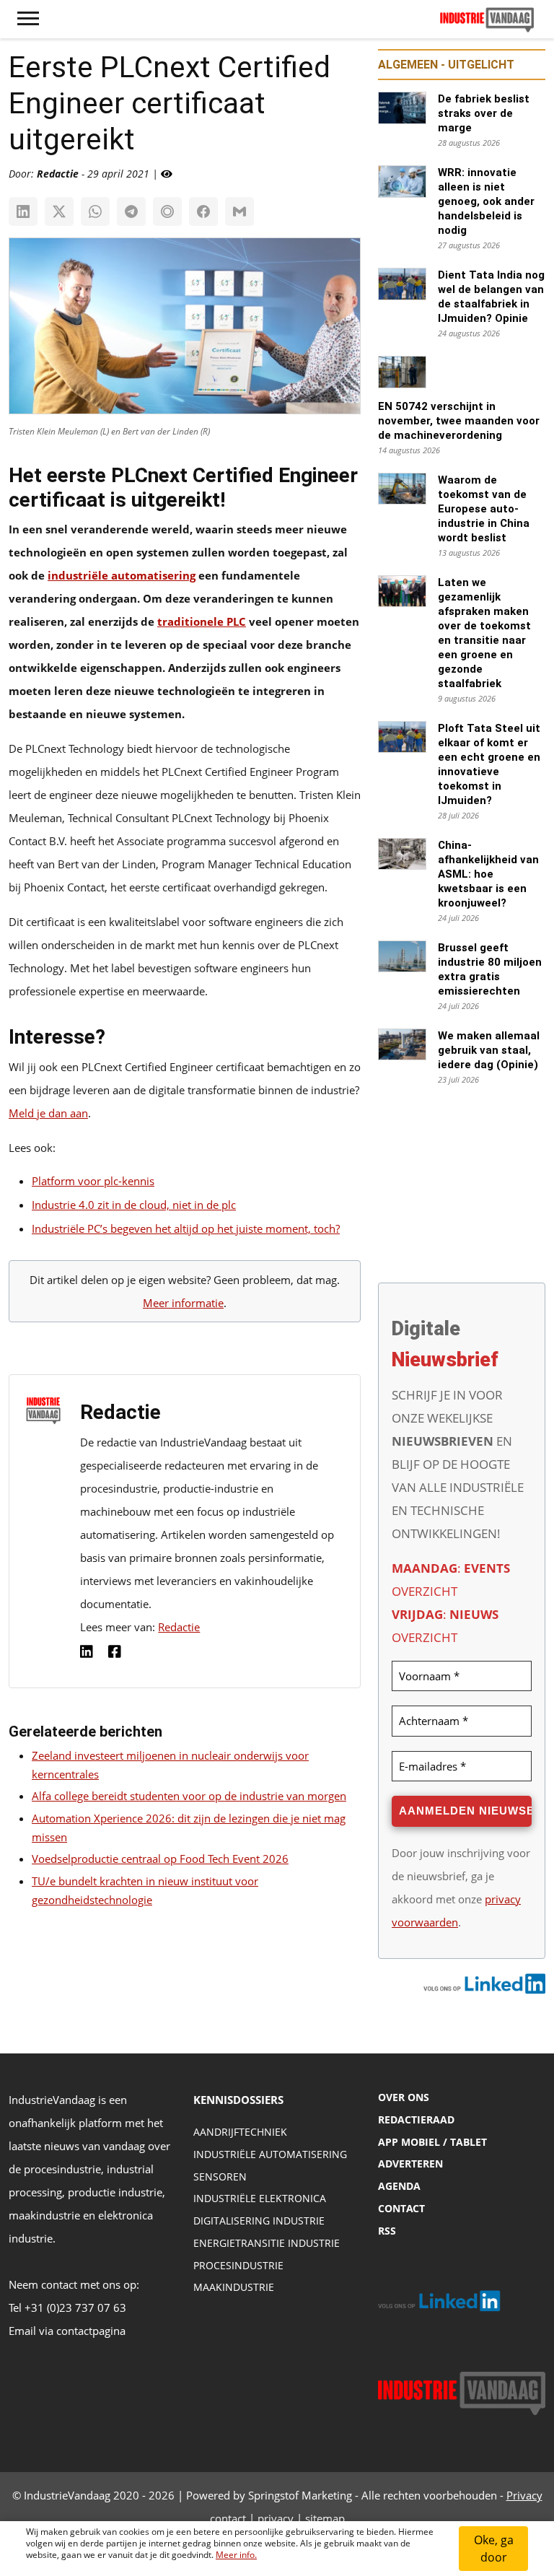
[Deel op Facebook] (203, 211)
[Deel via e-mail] (239, 211)
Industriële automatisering (270, 2154)
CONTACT (401, 2208)
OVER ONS (404, 2097)
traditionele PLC (202, 621)
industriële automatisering (122, 575)
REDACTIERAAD (416, 2119)
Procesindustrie (238, 2265)
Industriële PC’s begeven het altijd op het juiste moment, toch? (186, 1228)
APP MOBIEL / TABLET (432, 2142)
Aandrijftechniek (240, 2132)
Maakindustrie (234, 2287)
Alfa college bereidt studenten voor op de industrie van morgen (189, 1796)
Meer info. (236, 2555)
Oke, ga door (494, 2549)
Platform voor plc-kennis (93, 1181)
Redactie (179, 1627)
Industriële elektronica (260, 2198)
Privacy (524, 2495)
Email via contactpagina (67, 2331)
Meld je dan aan (48, 1113)
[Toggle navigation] (28, 19)
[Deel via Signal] (167, 211)
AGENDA (399, 2186)
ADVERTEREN (410, 2164)
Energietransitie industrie (267, 2243)
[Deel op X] (59, 211)
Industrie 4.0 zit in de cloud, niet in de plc (134, 1205)
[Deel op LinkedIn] (23, 211)
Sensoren (220, 2176)
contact (228, 2518)
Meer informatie (183, 1303)
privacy (276, 2518)
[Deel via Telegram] (131, 211)
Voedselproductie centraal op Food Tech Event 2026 (160, 1859)
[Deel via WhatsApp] (95, 211)
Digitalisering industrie (259, 2221)
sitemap (325, 2518)
